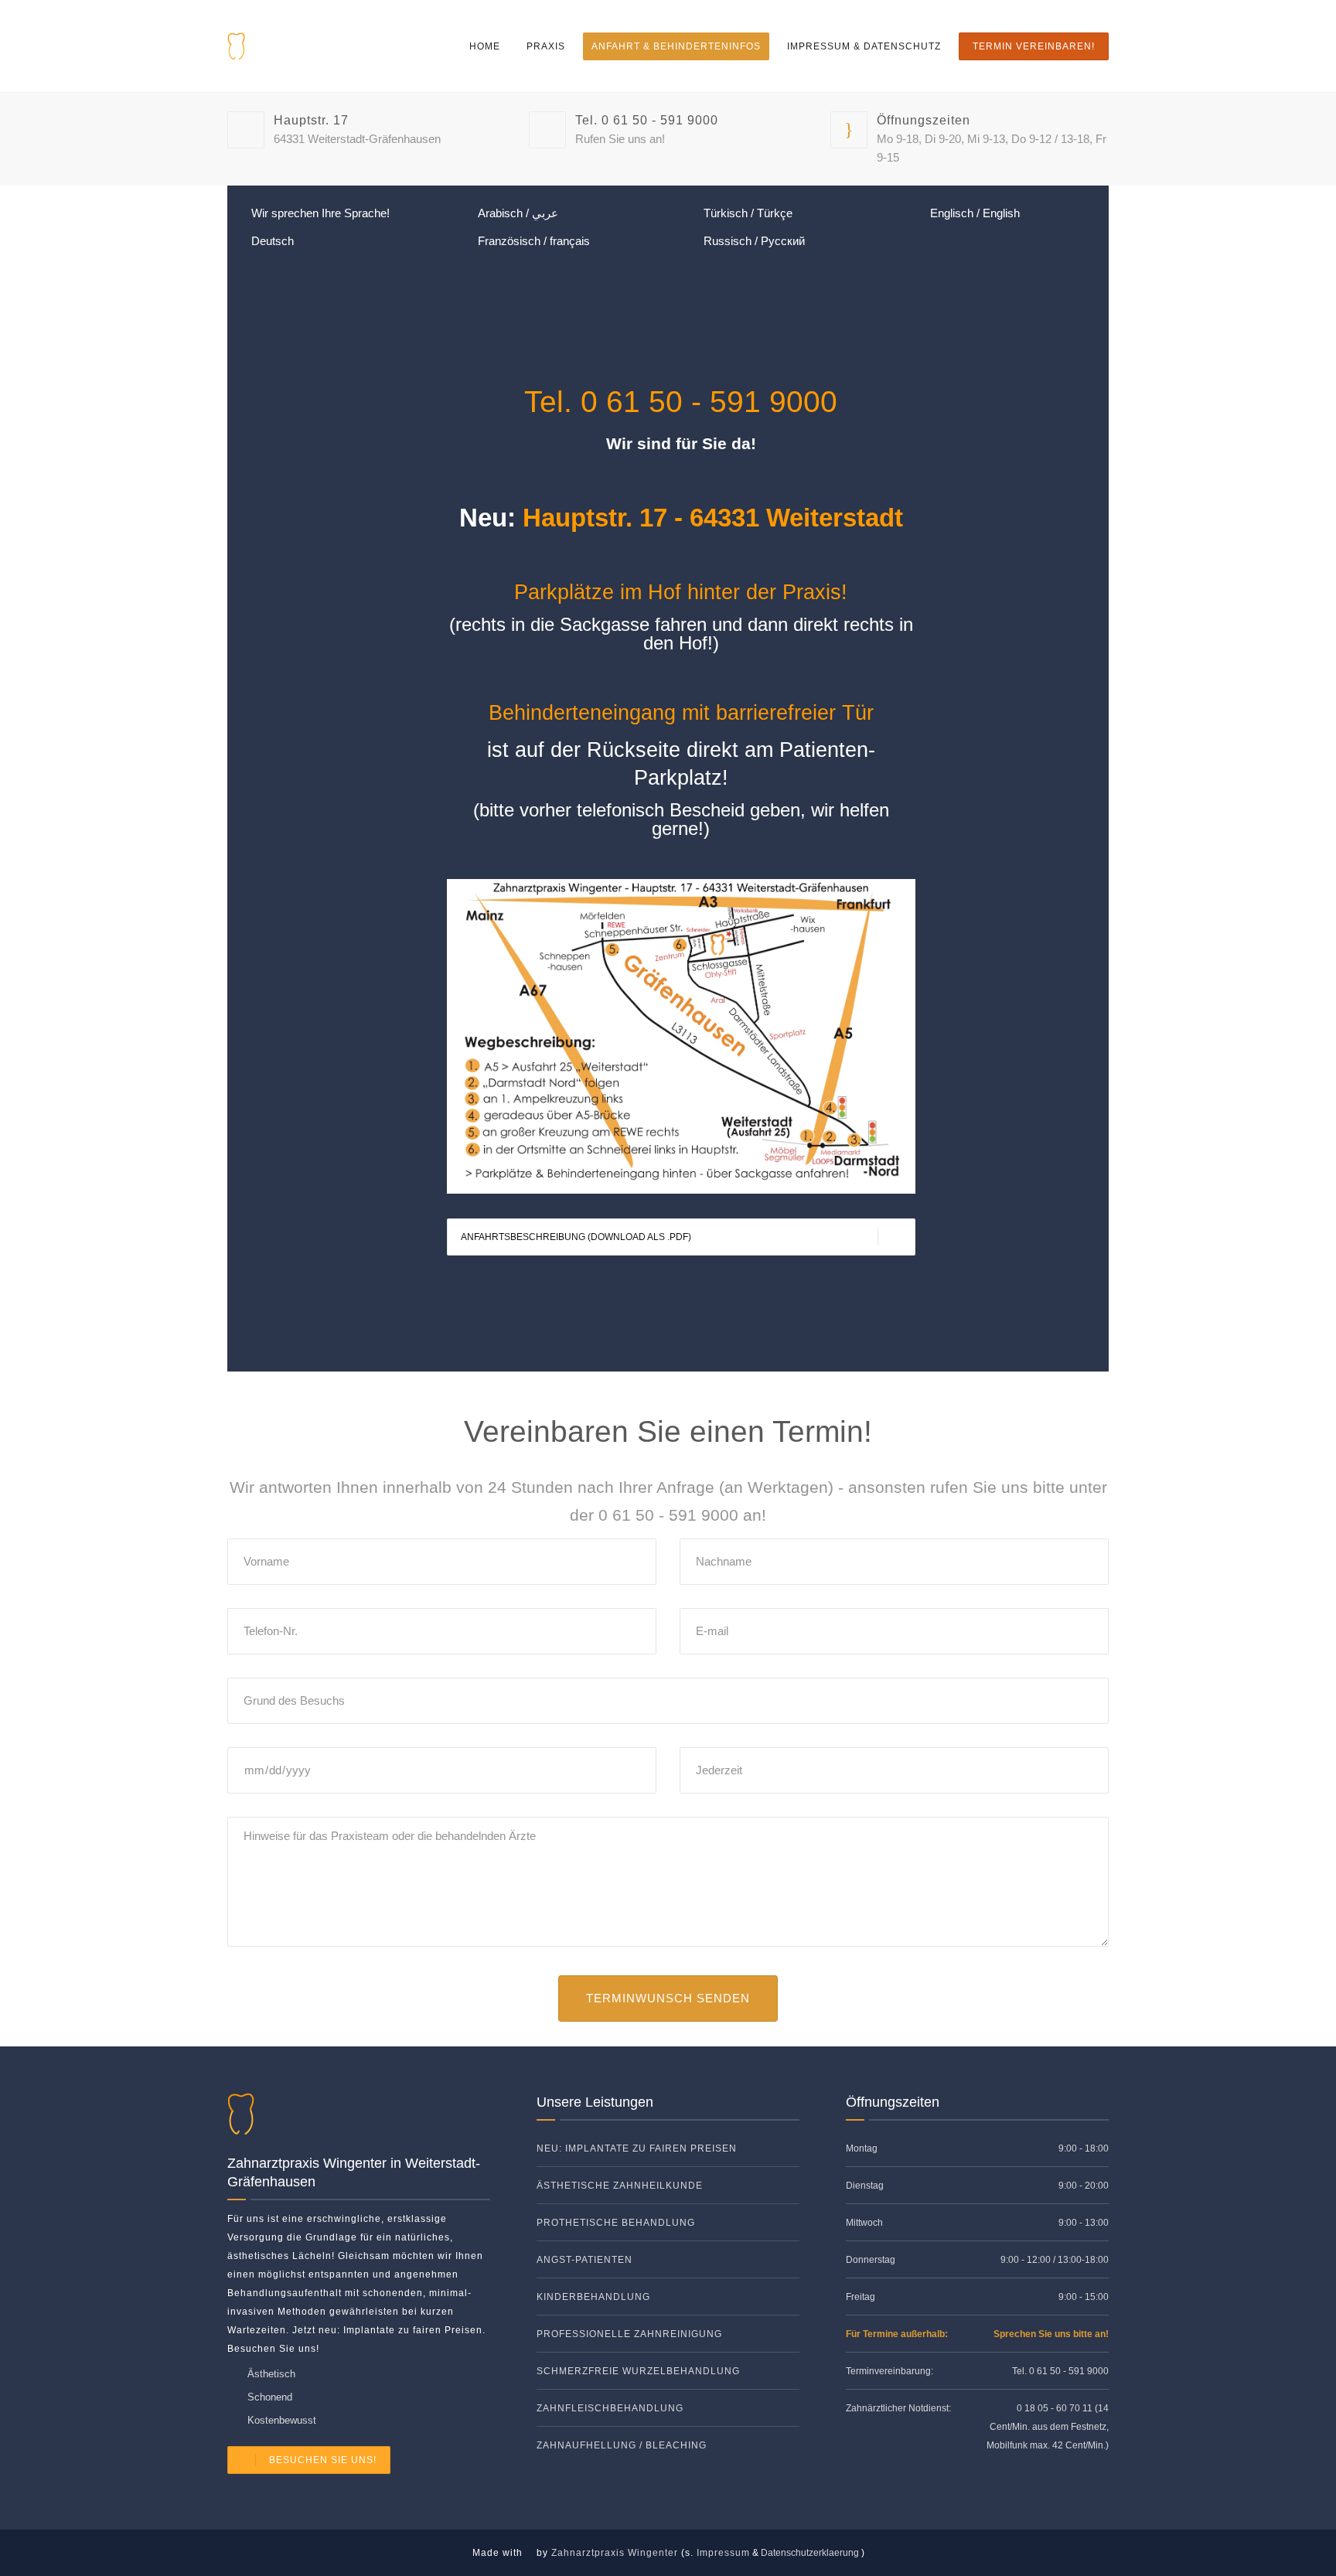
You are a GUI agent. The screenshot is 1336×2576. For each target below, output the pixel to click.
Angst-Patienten (584, 2260)
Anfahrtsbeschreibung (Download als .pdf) (576, 1237)
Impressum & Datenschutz (864, 46)
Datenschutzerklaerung (810, 2553)
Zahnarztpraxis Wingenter (615, 2553)
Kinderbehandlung (593, 2297)
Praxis (546, 46)
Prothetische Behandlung (616, 2223)
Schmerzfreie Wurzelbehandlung (638, 2371)
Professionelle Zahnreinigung (629, 2334)
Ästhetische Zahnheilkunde (620, 2186)
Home (485, 46)
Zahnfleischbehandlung (610, 2408)
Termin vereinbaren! (1034, 46)
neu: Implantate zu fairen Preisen (637, 2148)
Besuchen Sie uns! (323, 2460)
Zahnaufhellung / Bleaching (622, 2445)
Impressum (723, 2553)
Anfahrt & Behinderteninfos (676, 46)
